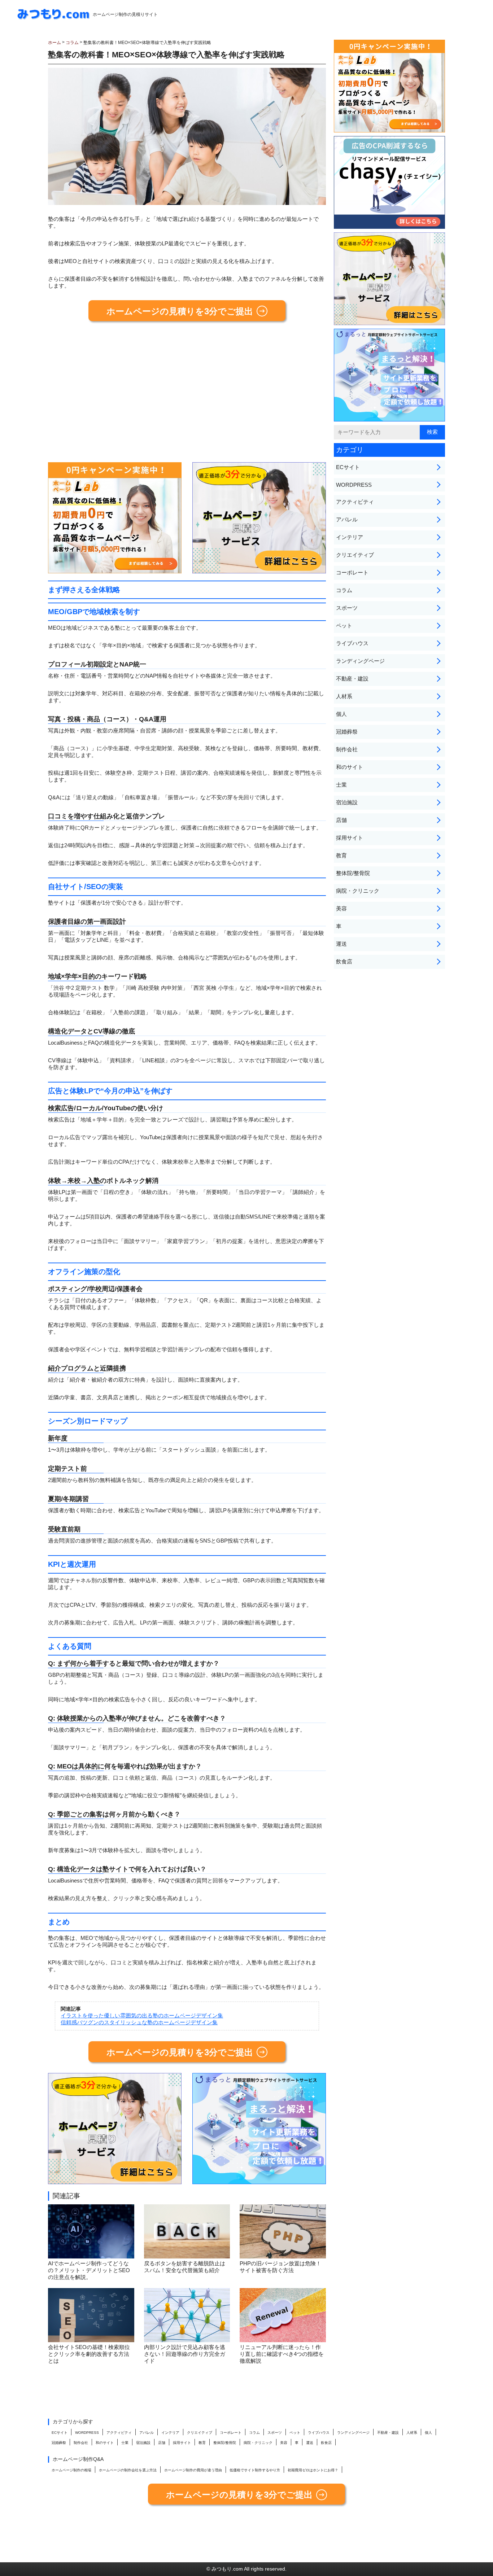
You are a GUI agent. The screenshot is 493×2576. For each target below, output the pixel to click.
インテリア (350, 537)
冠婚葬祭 (347, 732)
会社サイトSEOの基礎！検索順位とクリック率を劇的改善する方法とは (89, 2354)
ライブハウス (352, 643)
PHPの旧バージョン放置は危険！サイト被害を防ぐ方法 (280, 2267)
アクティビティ (355, 502)
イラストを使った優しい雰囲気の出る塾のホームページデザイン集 (142, 2015)
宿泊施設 (347, 802)
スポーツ (347, 608)
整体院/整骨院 (353, 873)
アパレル (347, 519)
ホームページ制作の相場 (71, 2470)
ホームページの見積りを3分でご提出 (180, 311)
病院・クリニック (358, 891)
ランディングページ (360, 661)
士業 (341, 785)
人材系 (344, 696)
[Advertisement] (187, 395)
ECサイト (348, 467)
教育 (341, 855)
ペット (344, 626)
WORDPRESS (354, 485)
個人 (341, 714)
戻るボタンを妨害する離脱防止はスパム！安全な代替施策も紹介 (185, 2267)
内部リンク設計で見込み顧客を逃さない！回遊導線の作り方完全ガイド (185, 2354)
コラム (344, 590)
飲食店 (344, 961)
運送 (341, 944)
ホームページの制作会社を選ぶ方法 (128, 2470)
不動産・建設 (352, 679)
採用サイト (350, 838)
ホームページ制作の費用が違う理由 (193, 2470)
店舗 (341, 820)
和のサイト (350, 767)
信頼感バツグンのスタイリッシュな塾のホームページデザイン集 (139, 2022)
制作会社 (347, 749)
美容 (341, 908)
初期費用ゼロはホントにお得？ (313, 2470)
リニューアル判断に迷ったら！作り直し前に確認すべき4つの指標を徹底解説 (282, 2354)
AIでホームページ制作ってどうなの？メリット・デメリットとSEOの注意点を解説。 (89, 2270)
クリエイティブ (355, 555)
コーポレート (352, 572)
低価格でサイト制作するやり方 (255, 2470)
